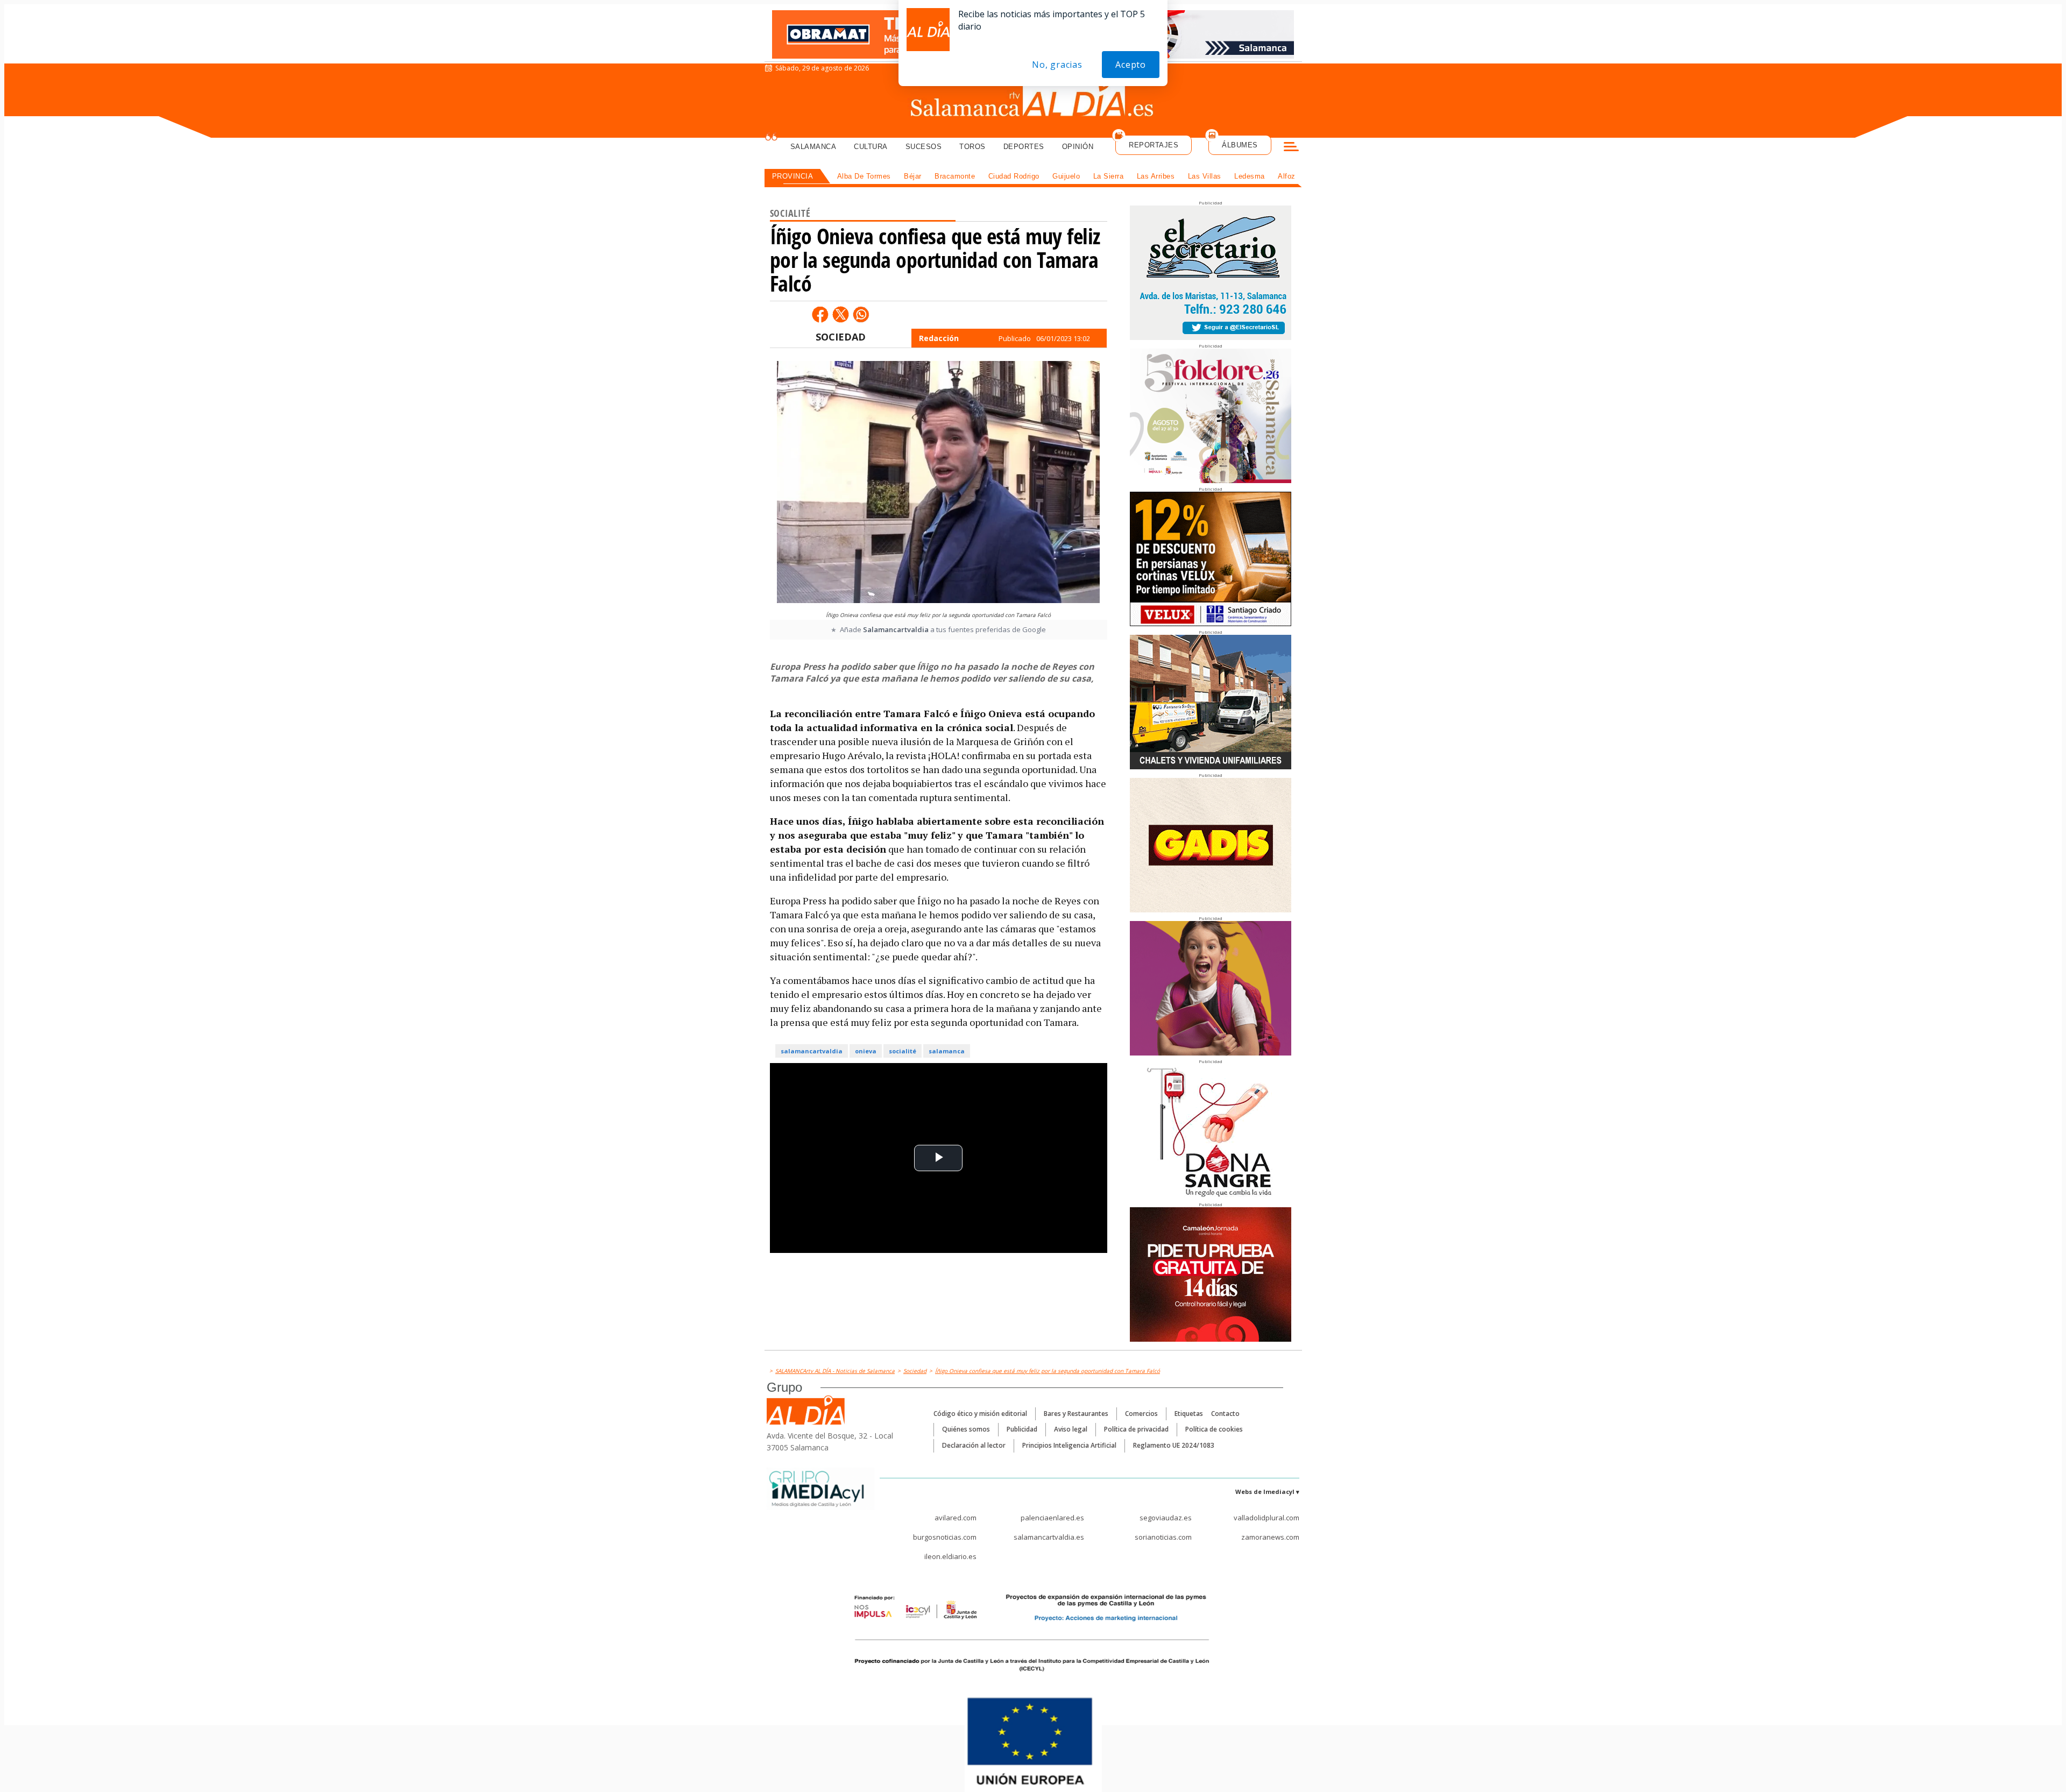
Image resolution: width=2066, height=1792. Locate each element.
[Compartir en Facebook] (820, 314)
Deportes (1024, 147)
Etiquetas (1189, 1414)
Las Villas (1205, 176)
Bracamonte (955, 176)
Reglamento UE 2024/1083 (1174, 1445)
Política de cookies (1214, 1429)
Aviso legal (1071, 1429)
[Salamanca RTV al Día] (1033, 100)
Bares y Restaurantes (1076, 1414)
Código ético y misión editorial (980, 1414)
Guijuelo (1066, 176)
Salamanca (813, 147)
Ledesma (1250, 176)
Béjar (913, 176)
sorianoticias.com (1163, 1537)
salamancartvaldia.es (1049, 1537)
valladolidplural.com (1267, 1518)
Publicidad (1022, 1429)
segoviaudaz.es (1166, 1518)
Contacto (1225, 1414)
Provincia (793, 176)
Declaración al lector (974, 1445)
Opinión (1078, 147)
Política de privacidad (1136, 1429)
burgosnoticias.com (945, 1537)
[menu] (1291, 148)
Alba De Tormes (864, 176)
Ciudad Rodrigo (1014, 176)
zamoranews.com (1270, 1537)
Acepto (1131, 65)
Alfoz (1287, 176)
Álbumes (1240, 145)
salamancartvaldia (812, 1051)
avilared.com (956, 1518)
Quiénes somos (966, 1429)
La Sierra (1109, 176)
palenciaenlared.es (1052, 1518)
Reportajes (1154, 145)
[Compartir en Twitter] (840, 314)
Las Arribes (1156, 176)
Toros (972, 147)
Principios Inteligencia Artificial (1069, 1445)
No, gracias (1057, 65)
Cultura (871, 147)
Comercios (1141, 1414)
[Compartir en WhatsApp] (861, 314)
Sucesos (924, 147)
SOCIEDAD (841, 337)
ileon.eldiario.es (950, 1556)
